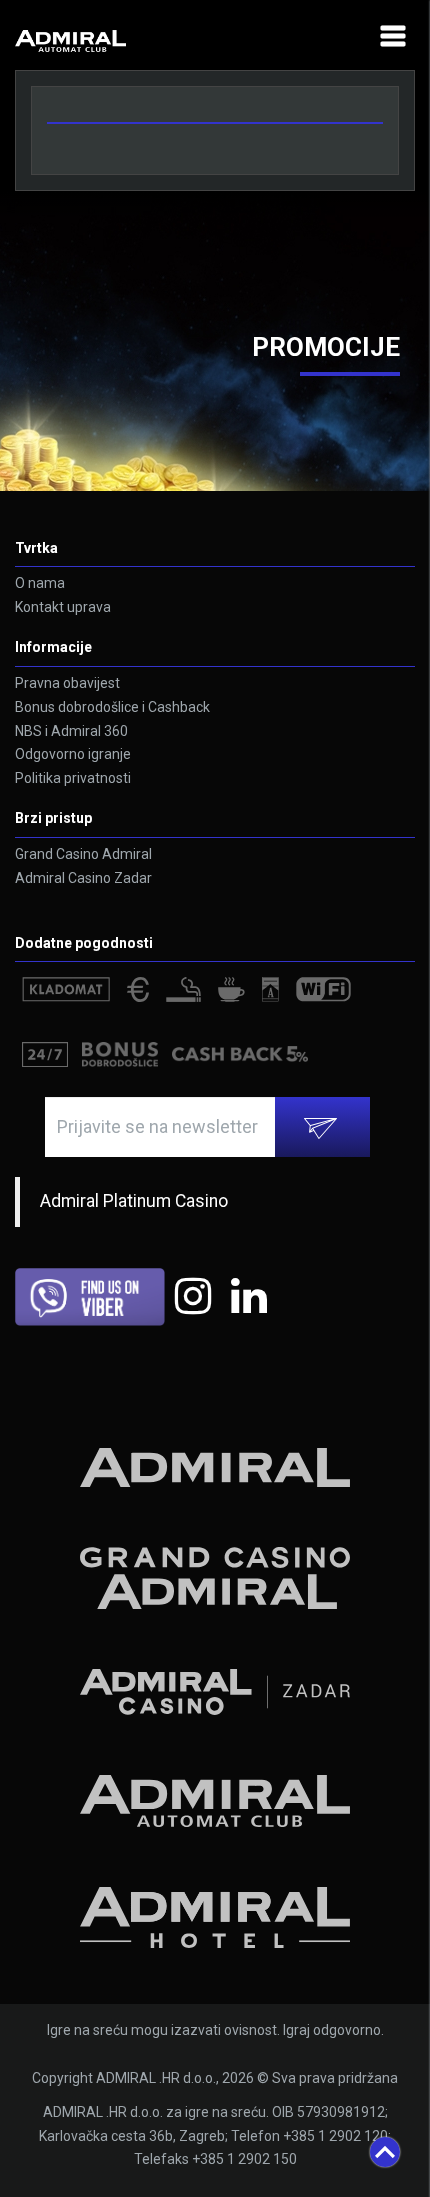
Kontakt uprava (63, 607)
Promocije (326, 347)
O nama (40, 583)
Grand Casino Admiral (83, 854)
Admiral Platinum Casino (134, 1201)
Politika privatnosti (73, 778)
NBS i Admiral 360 (71, 731)
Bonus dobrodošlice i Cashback (112, 707)
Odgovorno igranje (73, 754)
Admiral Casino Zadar (83, 878)
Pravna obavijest (67, 683)
